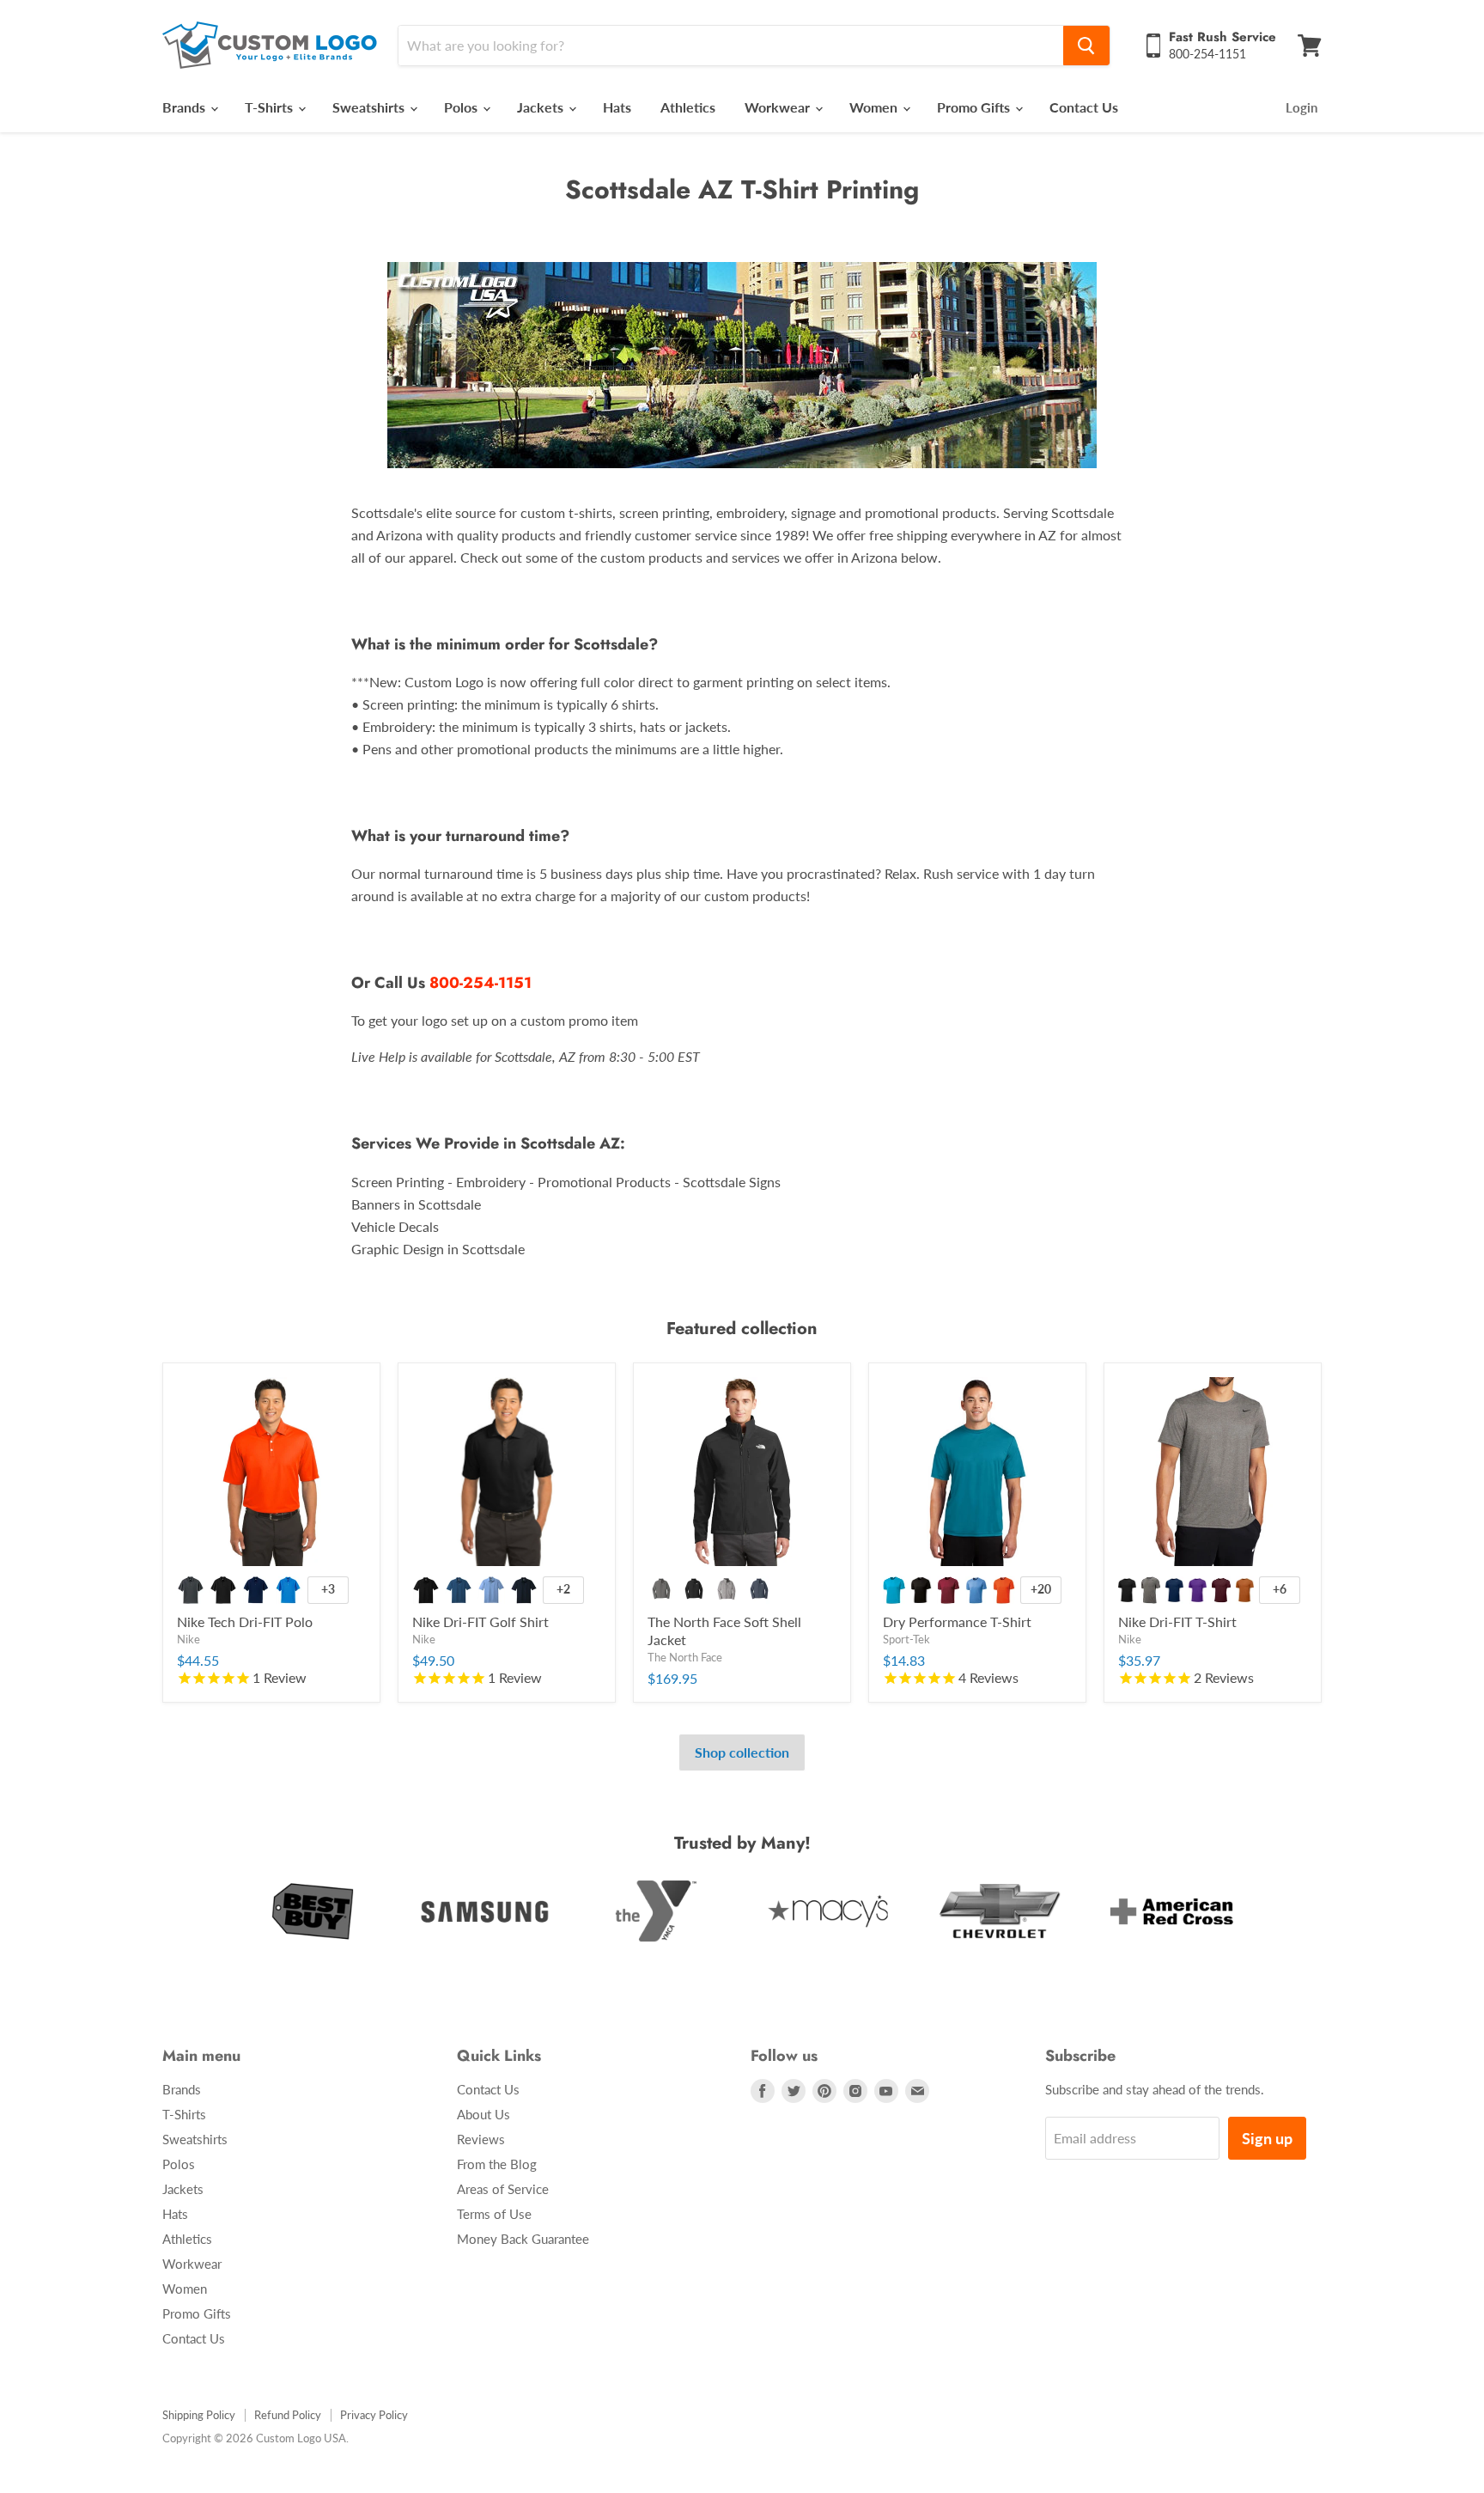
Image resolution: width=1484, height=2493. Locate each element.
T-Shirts (271, 107)
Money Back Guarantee (523, 2239)
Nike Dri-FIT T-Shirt (1177, 1621)
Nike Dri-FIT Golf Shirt (480, 1621)
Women (875, 107)
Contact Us (1084, 107)
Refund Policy (288, 2415)
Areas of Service (503, 2189)
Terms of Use (494, 2214)
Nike (189, 1639)
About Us (484, 2114)
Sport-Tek (906, 1639)
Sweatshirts (370, 107)
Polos (462, 107)
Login (1302, 107)
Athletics (688, 107)
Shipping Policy (199, 2415)
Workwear (779, 107)
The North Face (685, 1657)
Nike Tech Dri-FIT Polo (245, 1621)
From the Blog (497, 2164)
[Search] (1086, 46)
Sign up (1267, 2138)
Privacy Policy (374, 2415)
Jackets (542, 107)
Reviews (481, 2139)
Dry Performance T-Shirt (957, 1621)
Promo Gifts (975, 107)
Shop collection (742, 1752)
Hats (617, 107)
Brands (185, 107)
